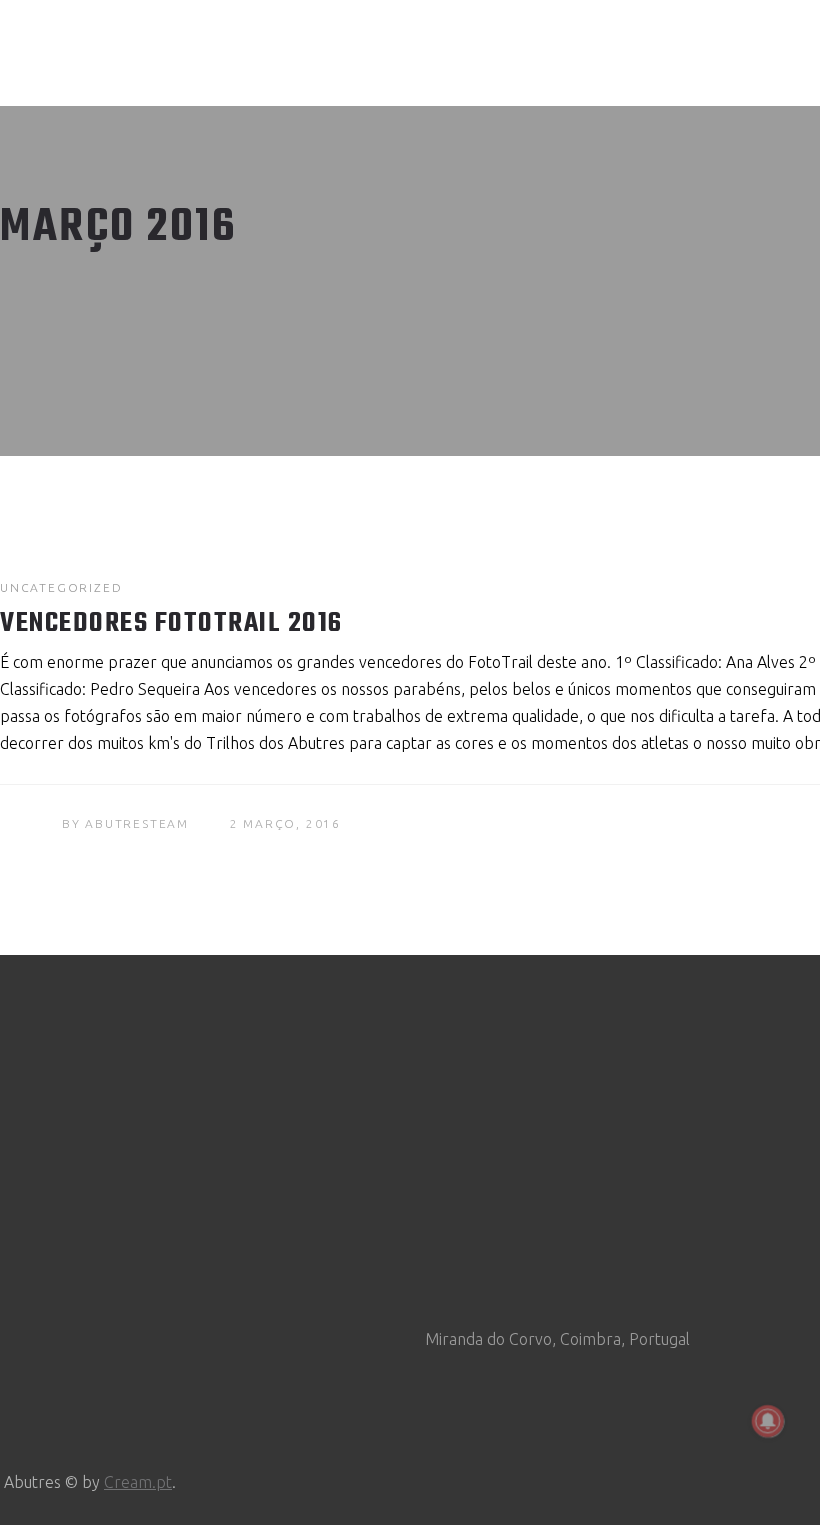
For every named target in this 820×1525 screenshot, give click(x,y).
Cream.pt (138, 1482)
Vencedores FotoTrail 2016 (171, 623)
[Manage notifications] (768, 1421)
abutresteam (137, 823)
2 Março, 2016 (285, 823)
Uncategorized (61, 587)
